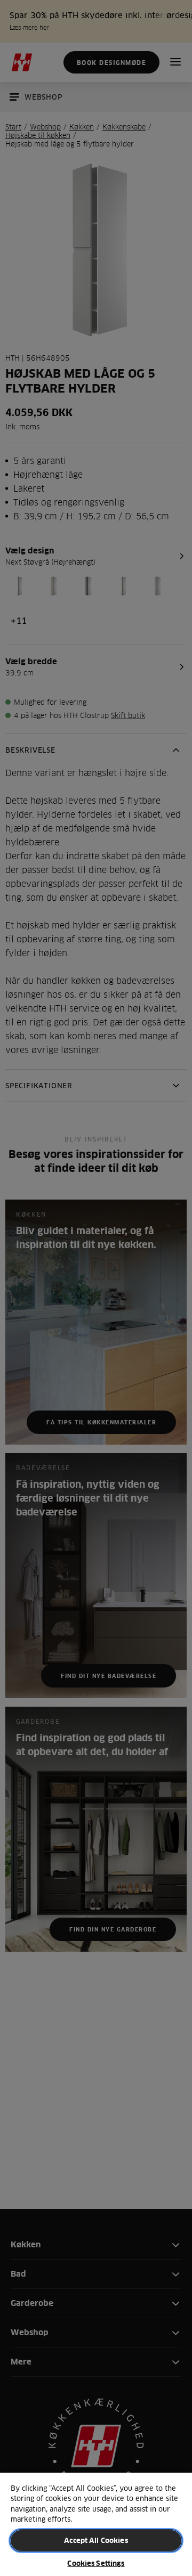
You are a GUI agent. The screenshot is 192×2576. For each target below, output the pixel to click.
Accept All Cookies (96, 2540)
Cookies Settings (96, 2563)
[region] (96, 2524)
